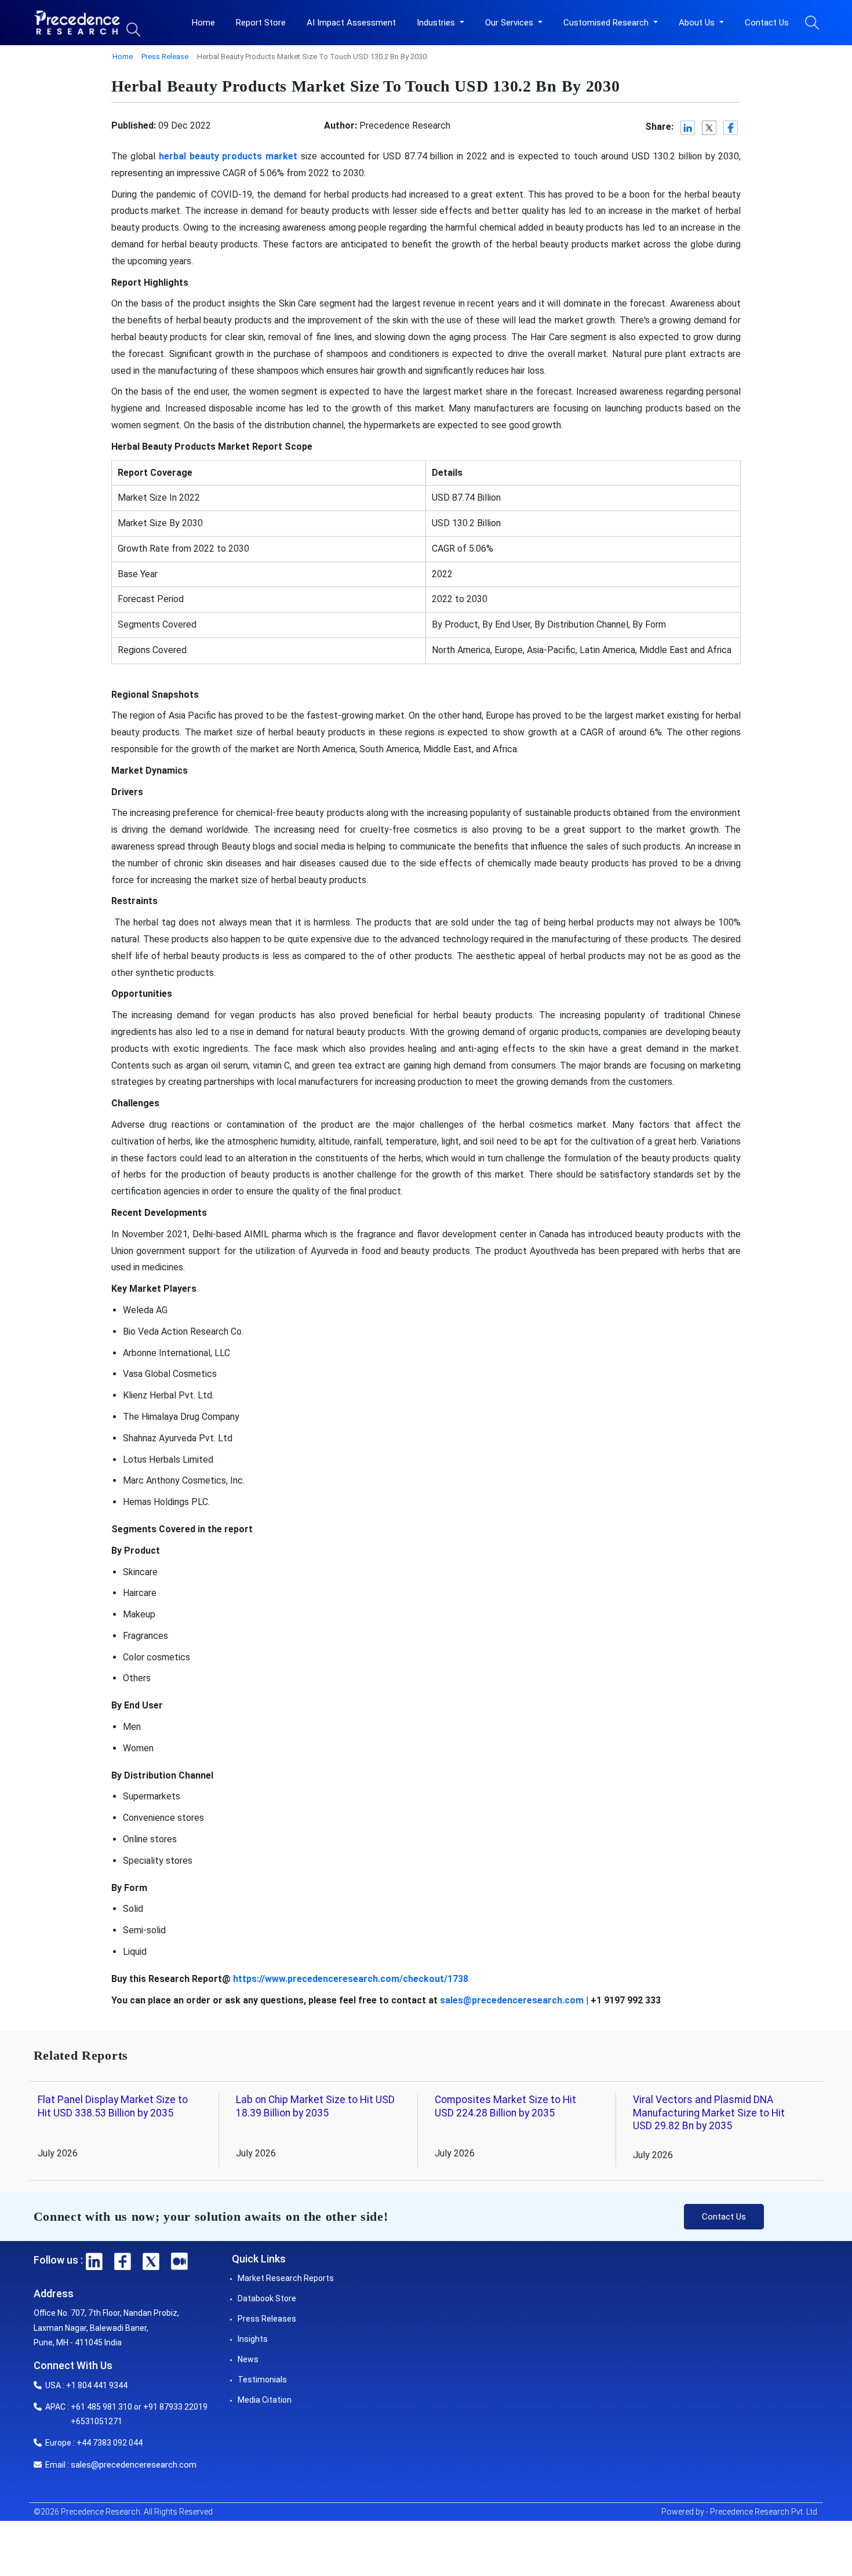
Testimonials (262, 2380)
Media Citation (265, 2400)
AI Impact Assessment (351, 23)
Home (203, 23)
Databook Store (267, 2298)
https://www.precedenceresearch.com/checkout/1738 (351, 1979)
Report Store (261, 23)
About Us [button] (698, 23)
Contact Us (767, 23)
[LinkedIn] (688, 128)
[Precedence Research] (77, 23)
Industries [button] (437, 23)
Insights (253, 2339)
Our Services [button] (510, 23)
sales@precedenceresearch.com (134, 2465)
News (248, 2359)
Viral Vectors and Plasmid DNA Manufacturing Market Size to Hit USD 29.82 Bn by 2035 (709, 2113)
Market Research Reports (286, 2278)
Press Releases (267, 2319)
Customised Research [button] (607, 23)
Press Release (165, 57)
